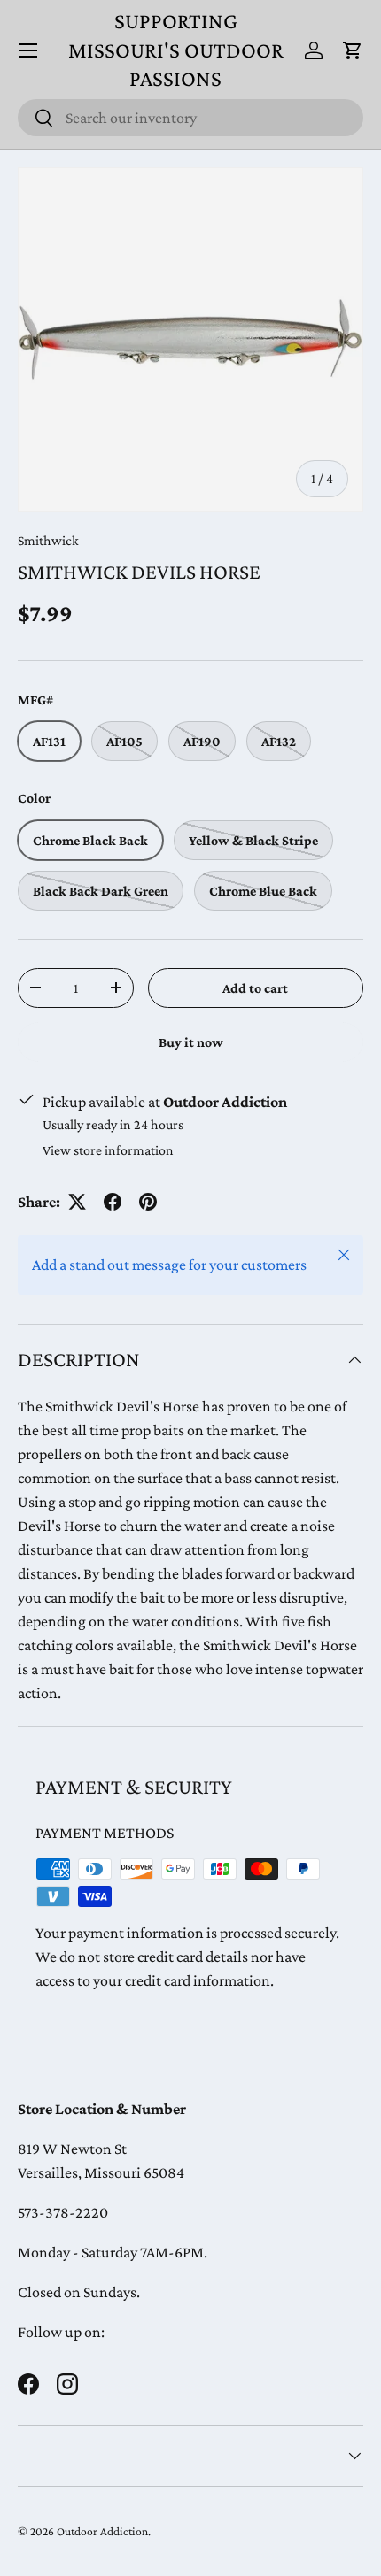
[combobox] (190, 118)
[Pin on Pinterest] (148, 1202)
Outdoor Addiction (102, 2531)
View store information (108, 1150)
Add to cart (255, 988)
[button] (353, 50)
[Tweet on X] (77, 1202)
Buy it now (191, 1042)
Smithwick (48, 540)
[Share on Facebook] (113, 1202)
